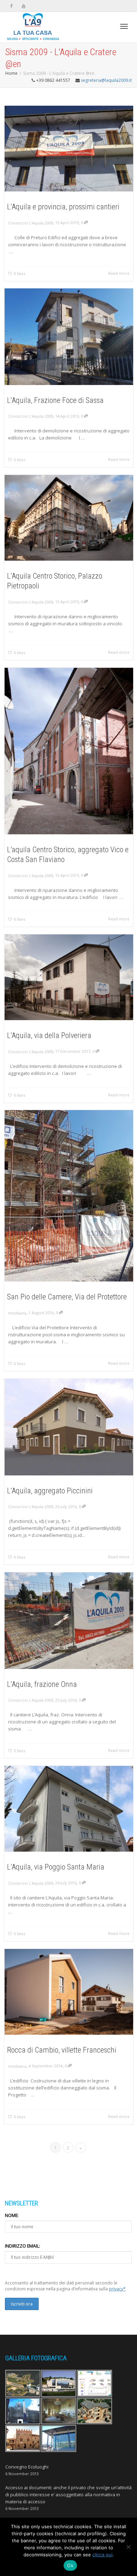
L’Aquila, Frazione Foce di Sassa (55, 400)
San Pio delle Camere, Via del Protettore (67, 1297)
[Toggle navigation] (124, 26)
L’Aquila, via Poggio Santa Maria (56, 1867)
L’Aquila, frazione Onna (42, 1684)
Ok (70, 2565)
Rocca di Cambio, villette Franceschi (62, 2050)
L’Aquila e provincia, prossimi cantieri (63, 207)
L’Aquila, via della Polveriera (49, 1035)
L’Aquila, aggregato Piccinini (50, 1491)
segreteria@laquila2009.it (106, 80)
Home (11, 73)
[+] (69, 149)
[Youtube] (23, 6)
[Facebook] (11, 6)
